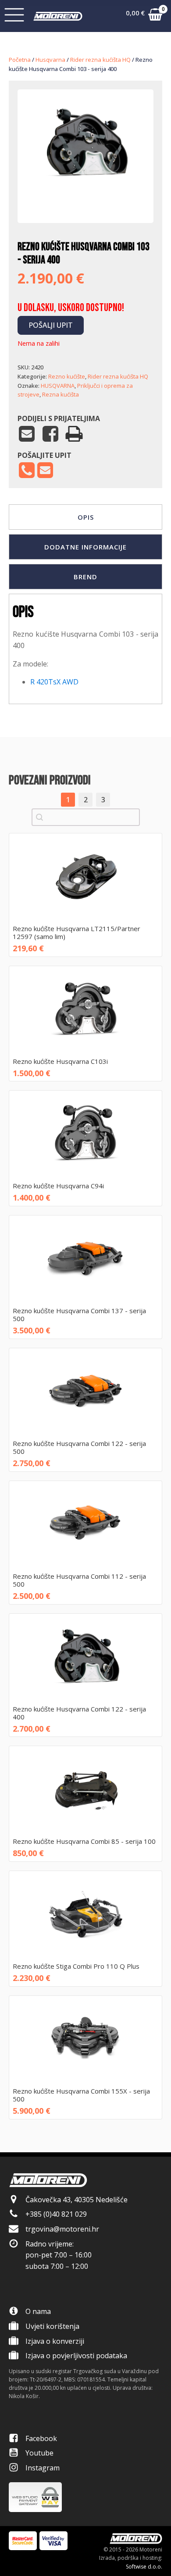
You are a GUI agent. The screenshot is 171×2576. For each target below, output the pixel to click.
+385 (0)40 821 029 (56, 2214)
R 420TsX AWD (54, 682)
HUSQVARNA (58, 386)
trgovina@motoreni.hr (62, 2229)
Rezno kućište (67, 376)
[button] (144, 16)
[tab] (85, 517)
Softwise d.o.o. (144, 2567)
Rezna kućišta (61, 394)
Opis (86, 517)
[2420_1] (85, 196)
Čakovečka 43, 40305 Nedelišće (77, 2200)
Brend (85, 577)
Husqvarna (50, 60)
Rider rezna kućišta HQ (100, 60)
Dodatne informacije (85, 547)
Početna (20, 60)
